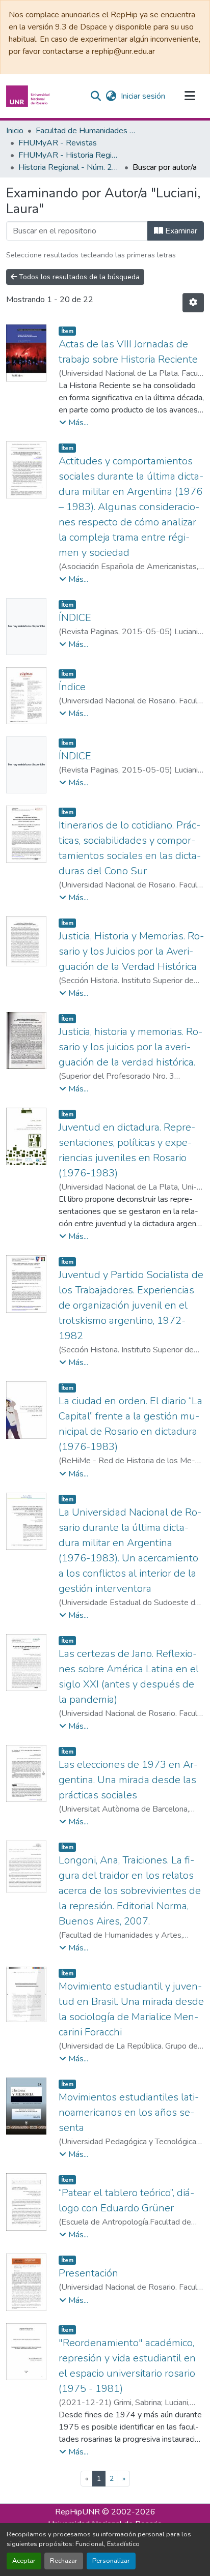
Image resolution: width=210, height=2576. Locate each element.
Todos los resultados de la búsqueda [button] (78, 277)
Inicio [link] (15, 131)
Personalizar (111, 2561)
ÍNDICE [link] (75, 618)
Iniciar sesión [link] (143, 96)
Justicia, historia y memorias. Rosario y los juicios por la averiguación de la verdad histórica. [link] (130, 1047)
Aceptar (24, 2561)
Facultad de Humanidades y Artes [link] (87, 131)
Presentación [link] (88, 2273)
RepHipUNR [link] (77, 2512)
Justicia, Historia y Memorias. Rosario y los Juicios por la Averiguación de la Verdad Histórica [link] (131, 951)
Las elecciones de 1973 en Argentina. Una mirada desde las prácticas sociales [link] (128, 1780)
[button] (29, 96)
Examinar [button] (180, 231)
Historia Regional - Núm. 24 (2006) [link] (69, 167)
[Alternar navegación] (190, 96)
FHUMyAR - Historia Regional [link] (69, 155)
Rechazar (64, 2561)
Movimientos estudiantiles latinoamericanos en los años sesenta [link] (129, 2112)
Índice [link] (72, 687)
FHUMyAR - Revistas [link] (58, 143)
